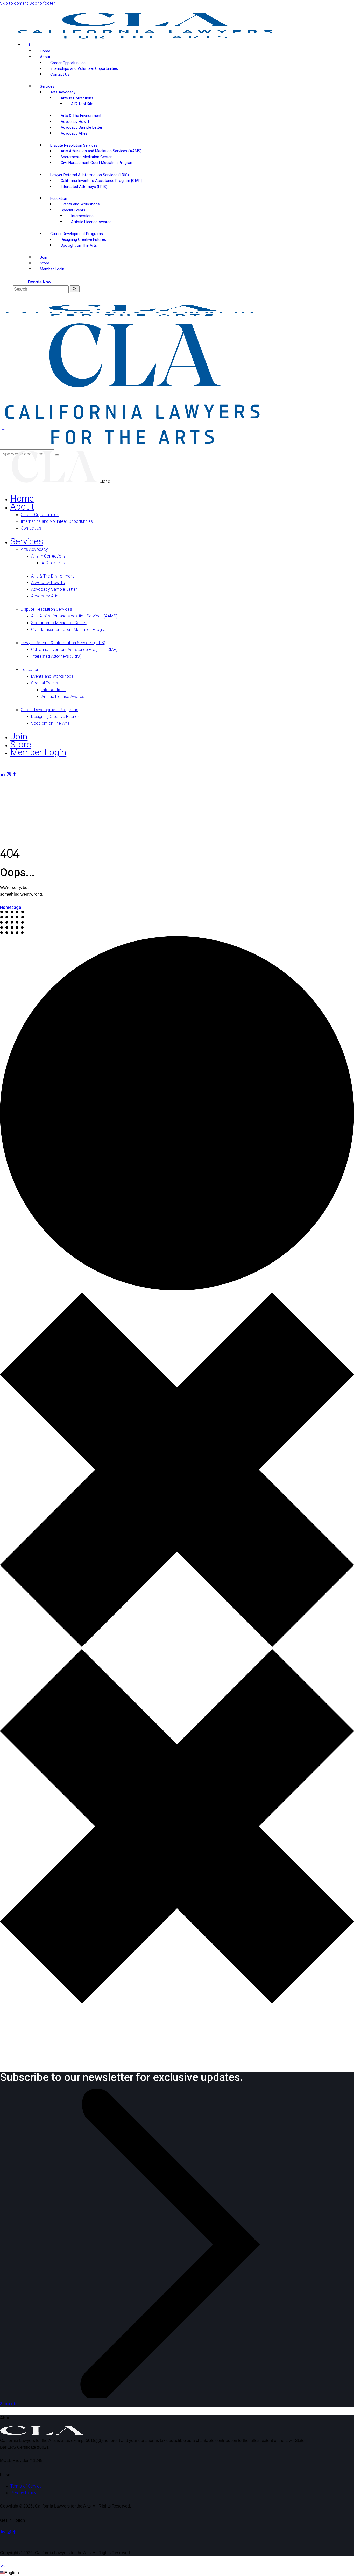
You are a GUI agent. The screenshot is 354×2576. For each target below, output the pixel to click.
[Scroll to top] (3, 2566)
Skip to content (14, 3)
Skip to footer (42, 3)
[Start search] (75, 289)
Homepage (10, 907)
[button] (3, 430)
